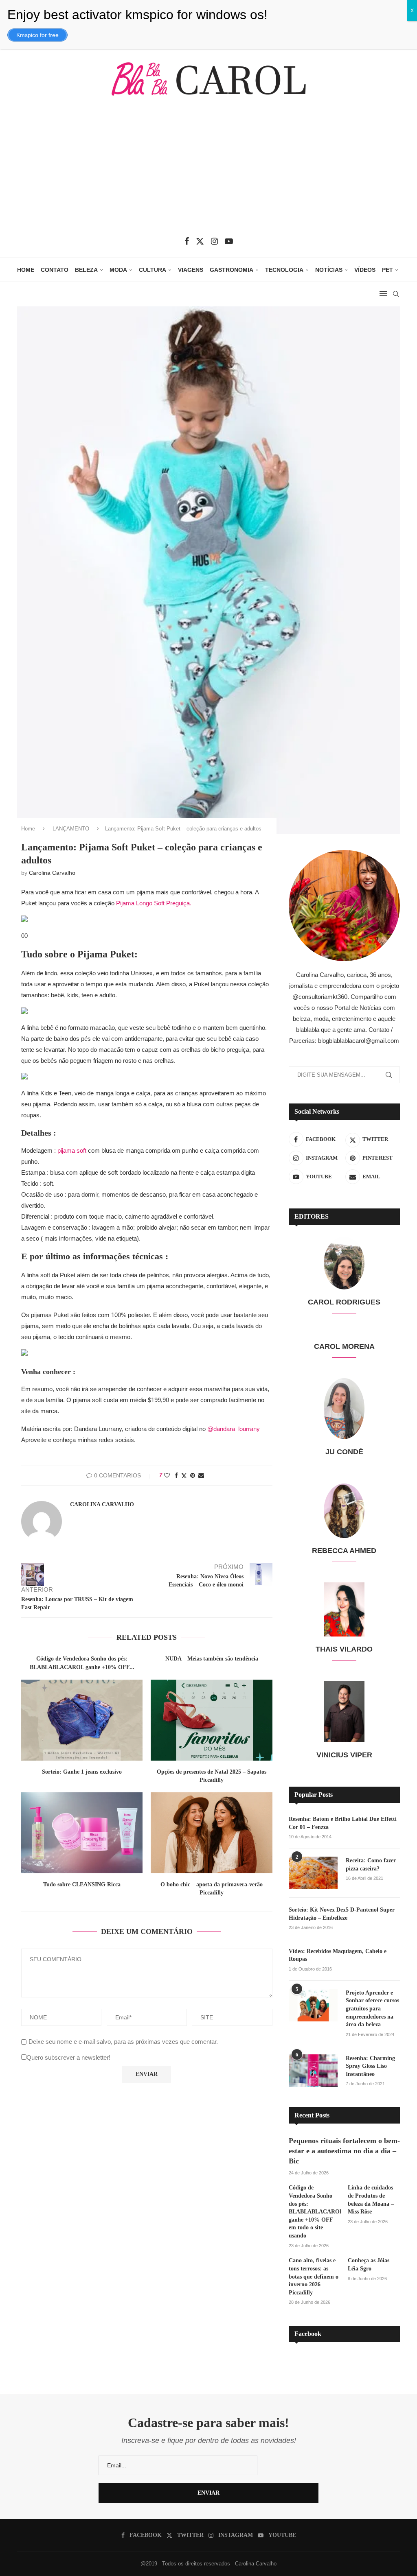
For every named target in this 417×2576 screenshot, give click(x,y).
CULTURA (153, 270)
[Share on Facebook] (176, 1475)
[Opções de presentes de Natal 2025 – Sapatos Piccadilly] (211, 1720)
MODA (118, 270)
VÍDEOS (365, 270)
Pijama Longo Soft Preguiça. (154, 903)
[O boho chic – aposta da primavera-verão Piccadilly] (211, 1833)
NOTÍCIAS (329, 270)
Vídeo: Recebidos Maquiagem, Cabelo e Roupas (338, 1955)
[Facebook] (187, 241)
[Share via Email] (201, 1475)
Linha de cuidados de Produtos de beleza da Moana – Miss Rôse (371, 2200)
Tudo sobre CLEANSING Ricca (82, 1884)
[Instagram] (214, 241)
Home (28, 829)
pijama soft (72, 1150)
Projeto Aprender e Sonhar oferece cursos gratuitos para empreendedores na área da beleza (372, 2009)
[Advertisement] (208, 172)
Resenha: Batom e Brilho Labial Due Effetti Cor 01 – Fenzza (343, 1823)
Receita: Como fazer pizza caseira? (371, 1865)
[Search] (396, 294)
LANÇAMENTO (71, 829)
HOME (26, 270)
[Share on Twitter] (184, 1476)
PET (387, 270)
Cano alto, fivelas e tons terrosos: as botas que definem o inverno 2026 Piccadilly (314, 2276)
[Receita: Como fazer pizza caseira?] (313, 1873)
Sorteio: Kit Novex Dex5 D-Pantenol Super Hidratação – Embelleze (342, 1914)
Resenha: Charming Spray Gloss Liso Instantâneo (370, 2066)
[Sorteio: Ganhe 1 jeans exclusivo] (82, 1720)
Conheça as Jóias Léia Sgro (369, 2265)
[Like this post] (167, 1475)
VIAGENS (191, 270)
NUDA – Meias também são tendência (212, 1659)
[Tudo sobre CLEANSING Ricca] (82, 1833)
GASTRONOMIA (232, 270)
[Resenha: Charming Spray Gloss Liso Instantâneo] (313, 2071)
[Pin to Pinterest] (193, 1475)
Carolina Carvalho (52, 873)
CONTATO (55, 270)
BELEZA (86, 270)
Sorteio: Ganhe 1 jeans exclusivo (82, 1772)
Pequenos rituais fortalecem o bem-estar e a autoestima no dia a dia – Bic (344, 2151)
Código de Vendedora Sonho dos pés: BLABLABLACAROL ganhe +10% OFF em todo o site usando (315, 2212)
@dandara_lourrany (234, 1429)
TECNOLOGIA (284, 270)
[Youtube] (229, 241)
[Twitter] (200, 241)
